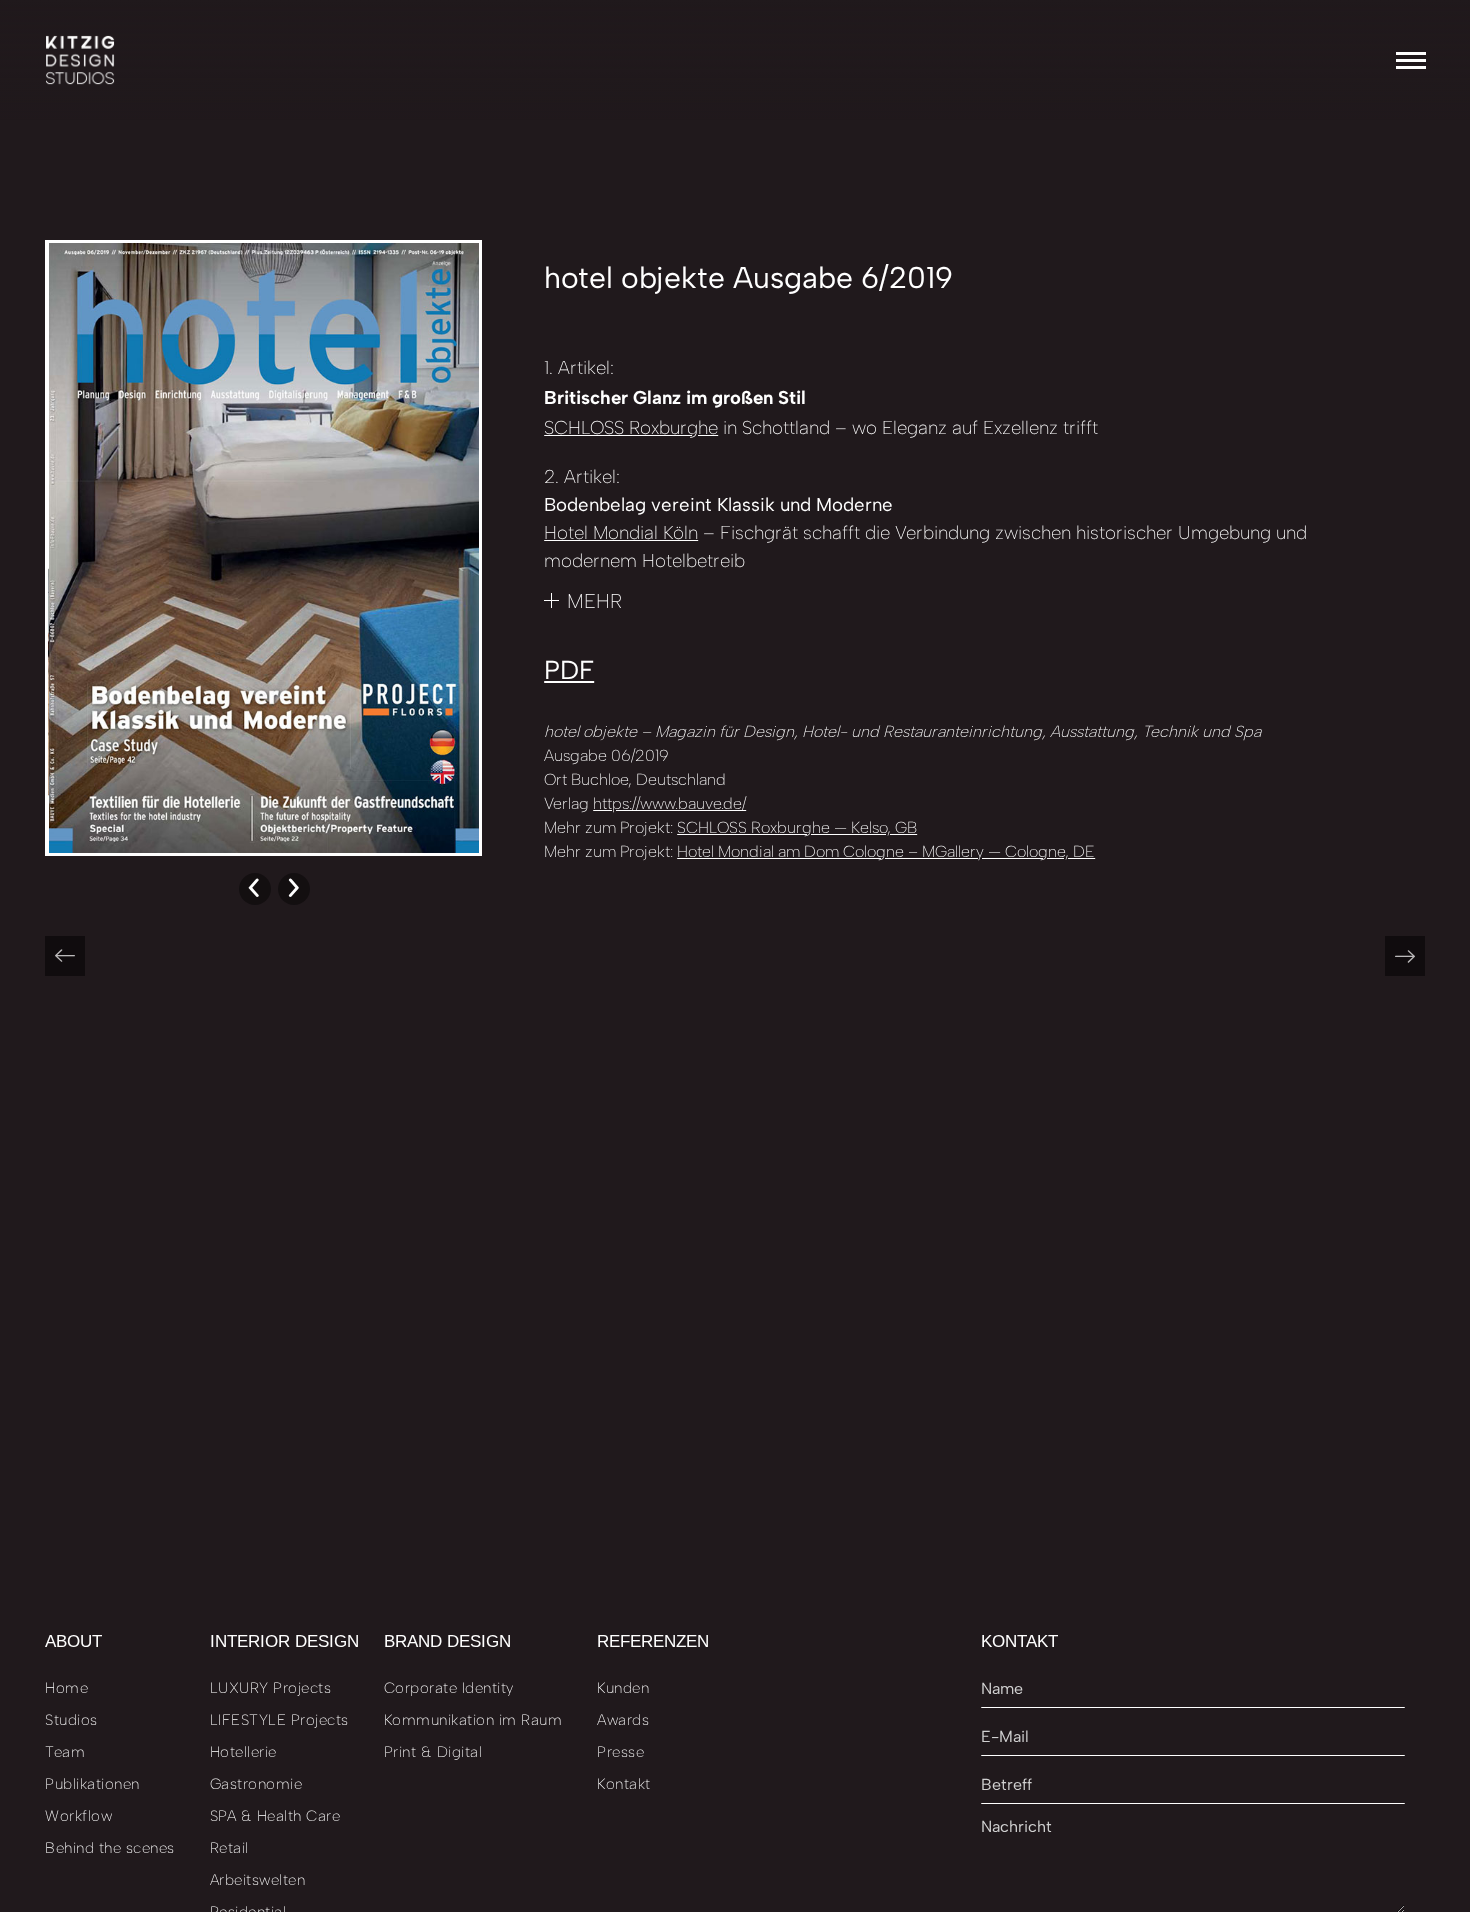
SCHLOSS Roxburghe (631, 427)
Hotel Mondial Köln (621, 532)
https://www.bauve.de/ (669, 803)
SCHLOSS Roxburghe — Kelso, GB (797, 827)
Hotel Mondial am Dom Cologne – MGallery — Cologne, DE (886, 851)
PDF (569, 670)
